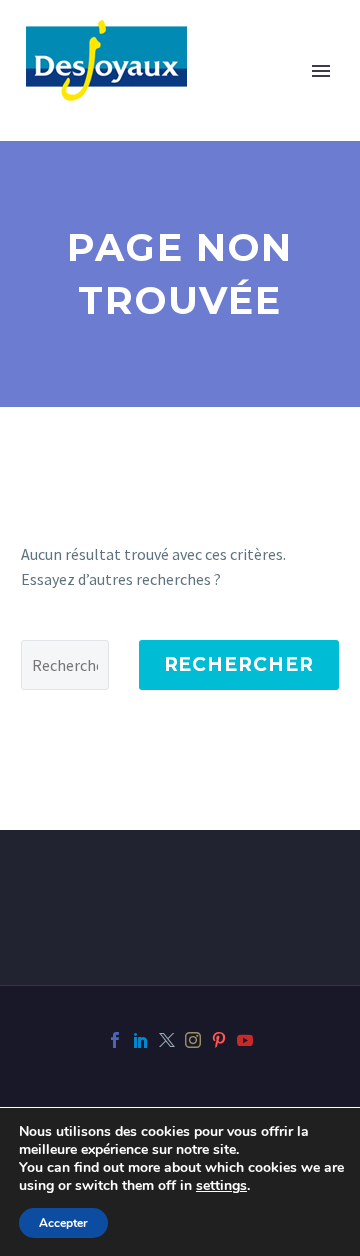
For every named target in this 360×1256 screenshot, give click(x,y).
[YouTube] (245, 1040)
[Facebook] (115, 1040)
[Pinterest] (219, 1040)
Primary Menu (321, 71)
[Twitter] (167, 1040)
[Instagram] (193, 1040)
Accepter (63, 1223)
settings (221, 1186)
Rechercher (239, 664)
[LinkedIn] (141, 1040)
